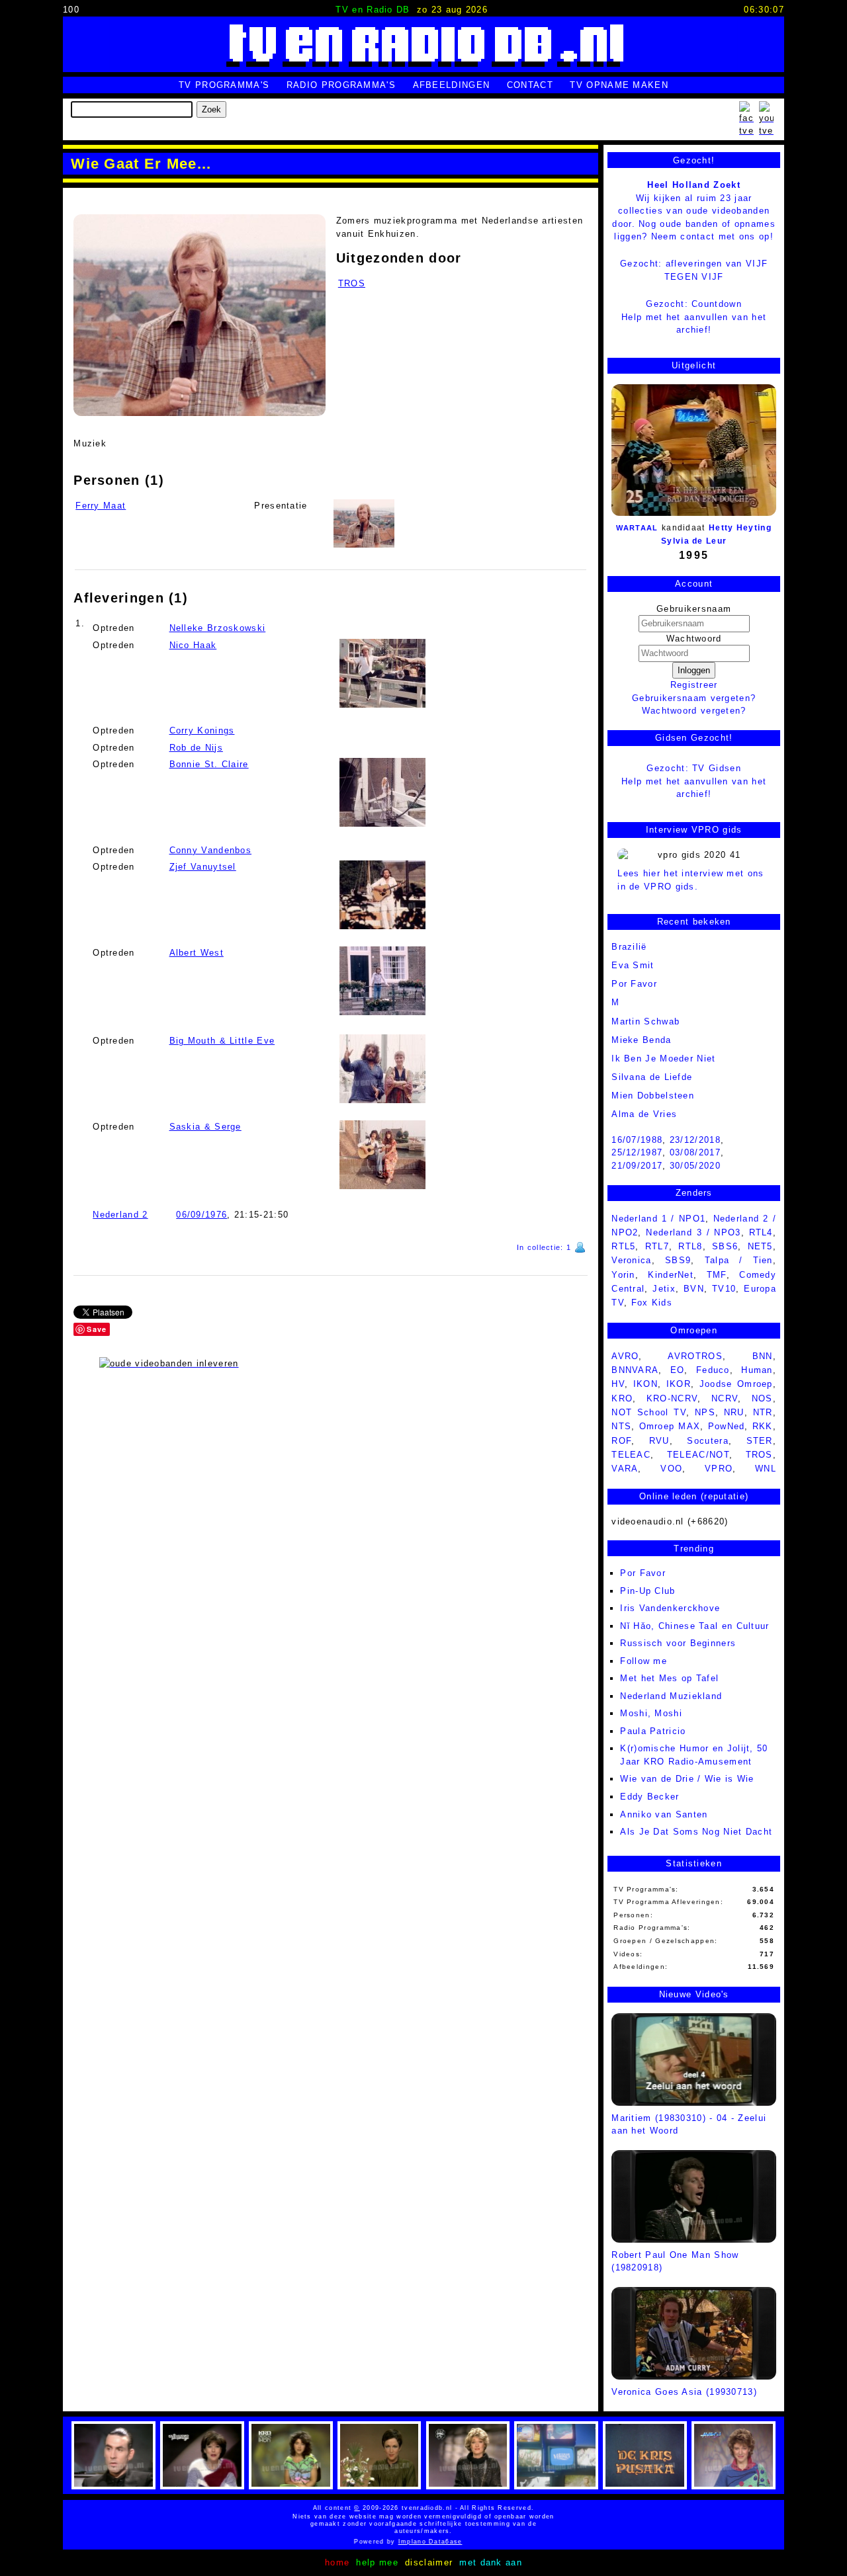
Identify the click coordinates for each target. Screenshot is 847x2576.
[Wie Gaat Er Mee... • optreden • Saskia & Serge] (382, 1155)
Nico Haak (193, 645)
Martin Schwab (646, 1021)
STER (760, 1441)
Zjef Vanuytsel (203, 867)
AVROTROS (695, 1356)
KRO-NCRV (672, 1398)
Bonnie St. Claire (209, 764)
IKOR (679, 1384)
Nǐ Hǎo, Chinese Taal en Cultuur (694, 1626)
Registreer (694, 685)
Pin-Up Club (647, 1591)
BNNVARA (635, 1370)
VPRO (719, 1469)
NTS (621, 1426)
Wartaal (637, 528)
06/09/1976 (201, 1215)
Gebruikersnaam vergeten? (694, 698)
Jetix (664, 1289)
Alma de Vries (644, 1114)
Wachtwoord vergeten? (694, 711)
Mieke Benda (641, 1040)
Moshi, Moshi (651, 1713)
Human (757, 1370)
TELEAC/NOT (698, 1455)
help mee (377, 2562)
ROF (621, 1441)
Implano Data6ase (459, 2542)
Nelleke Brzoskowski (218, 628)
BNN (763, 1356)
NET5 (760, 1246)
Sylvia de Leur (694, 541)
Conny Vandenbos (211, 850)
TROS (352, 283)
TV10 (724, 1289)
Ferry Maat (101, 506)
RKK (763, 1426)
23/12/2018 (695, 1140)
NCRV (725, 1398)
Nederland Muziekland (671, 1696)
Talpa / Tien (739, 1260)
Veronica (631, 1260)
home (337, 2562)
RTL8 (690, 1246)
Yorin (623, 1275)
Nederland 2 (120, 1215)
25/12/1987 (637, 1152)
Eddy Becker (649, 1797)
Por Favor (643, 1573)
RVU (659, 1441)
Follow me (644, 1661)
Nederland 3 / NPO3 (693, 1232)
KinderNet (671, 1275)
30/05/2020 (695, 1166)
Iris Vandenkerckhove (670, 1608)
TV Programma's (224, 85)
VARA (625, 1469)
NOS (762, 1398)
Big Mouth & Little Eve (222, 1041)
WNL (766, 1469)
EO (678, 1370)
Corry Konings (202, 730)
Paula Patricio (653, 1731)
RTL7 (657, 1246)
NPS (705, 1412)
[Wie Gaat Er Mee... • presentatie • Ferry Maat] (199, 315)
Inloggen (694, 670)
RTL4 (761, 1232)
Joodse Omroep (736, 1384)
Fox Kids (652, 1303)
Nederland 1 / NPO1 (658, 1219)
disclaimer (429, 2562)
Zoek (211, 109)
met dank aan (491, 2562)
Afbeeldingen (452, 85)
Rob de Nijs (196, 748)
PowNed (727, 1426)
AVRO (625, 1356)
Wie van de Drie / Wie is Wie (687, 1779)
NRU (734, 1412)
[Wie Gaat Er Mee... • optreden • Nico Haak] (382, 673)
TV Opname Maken (619, 85)
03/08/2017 (695, 1152)
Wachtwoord (694, 639)
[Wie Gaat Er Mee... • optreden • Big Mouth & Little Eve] (382, 1069)
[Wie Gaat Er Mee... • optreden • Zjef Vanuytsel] (382, 895)
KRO (622, 1398)
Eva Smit (633, 965)
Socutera (707, 1441)
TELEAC (631, 1455)
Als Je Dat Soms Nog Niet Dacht (696, 1832)
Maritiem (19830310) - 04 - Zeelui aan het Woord (689, 2124)
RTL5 (623, 1246)
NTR (763, 1412)
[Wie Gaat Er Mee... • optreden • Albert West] (382, 981)
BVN (694, 1289)
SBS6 (725, 1246)
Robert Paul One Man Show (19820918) (675, 2261)
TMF (717, 1275)
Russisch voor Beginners (678, 1643)
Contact (530, 85)
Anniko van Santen (664, 1814)
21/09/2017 (637, 1166)
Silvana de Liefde (652, 1077)
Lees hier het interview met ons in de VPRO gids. (691, 880)
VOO (671, 1469)
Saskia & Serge (205, 1127)
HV (618, 1384)
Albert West (197, 953)
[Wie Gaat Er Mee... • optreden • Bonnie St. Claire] (382, 792)
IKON (646, 1384)
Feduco (713, 1370)
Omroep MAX (670, 1426)
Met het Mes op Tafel (669, 1678)
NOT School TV (649, 1412)
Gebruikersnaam (694, 609)
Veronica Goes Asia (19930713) (684, 2392)
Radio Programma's (341, 85)
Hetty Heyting (740, 528)
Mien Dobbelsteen (653, 1096)
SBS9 (678, 1260)
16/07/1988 (637, 1140)
